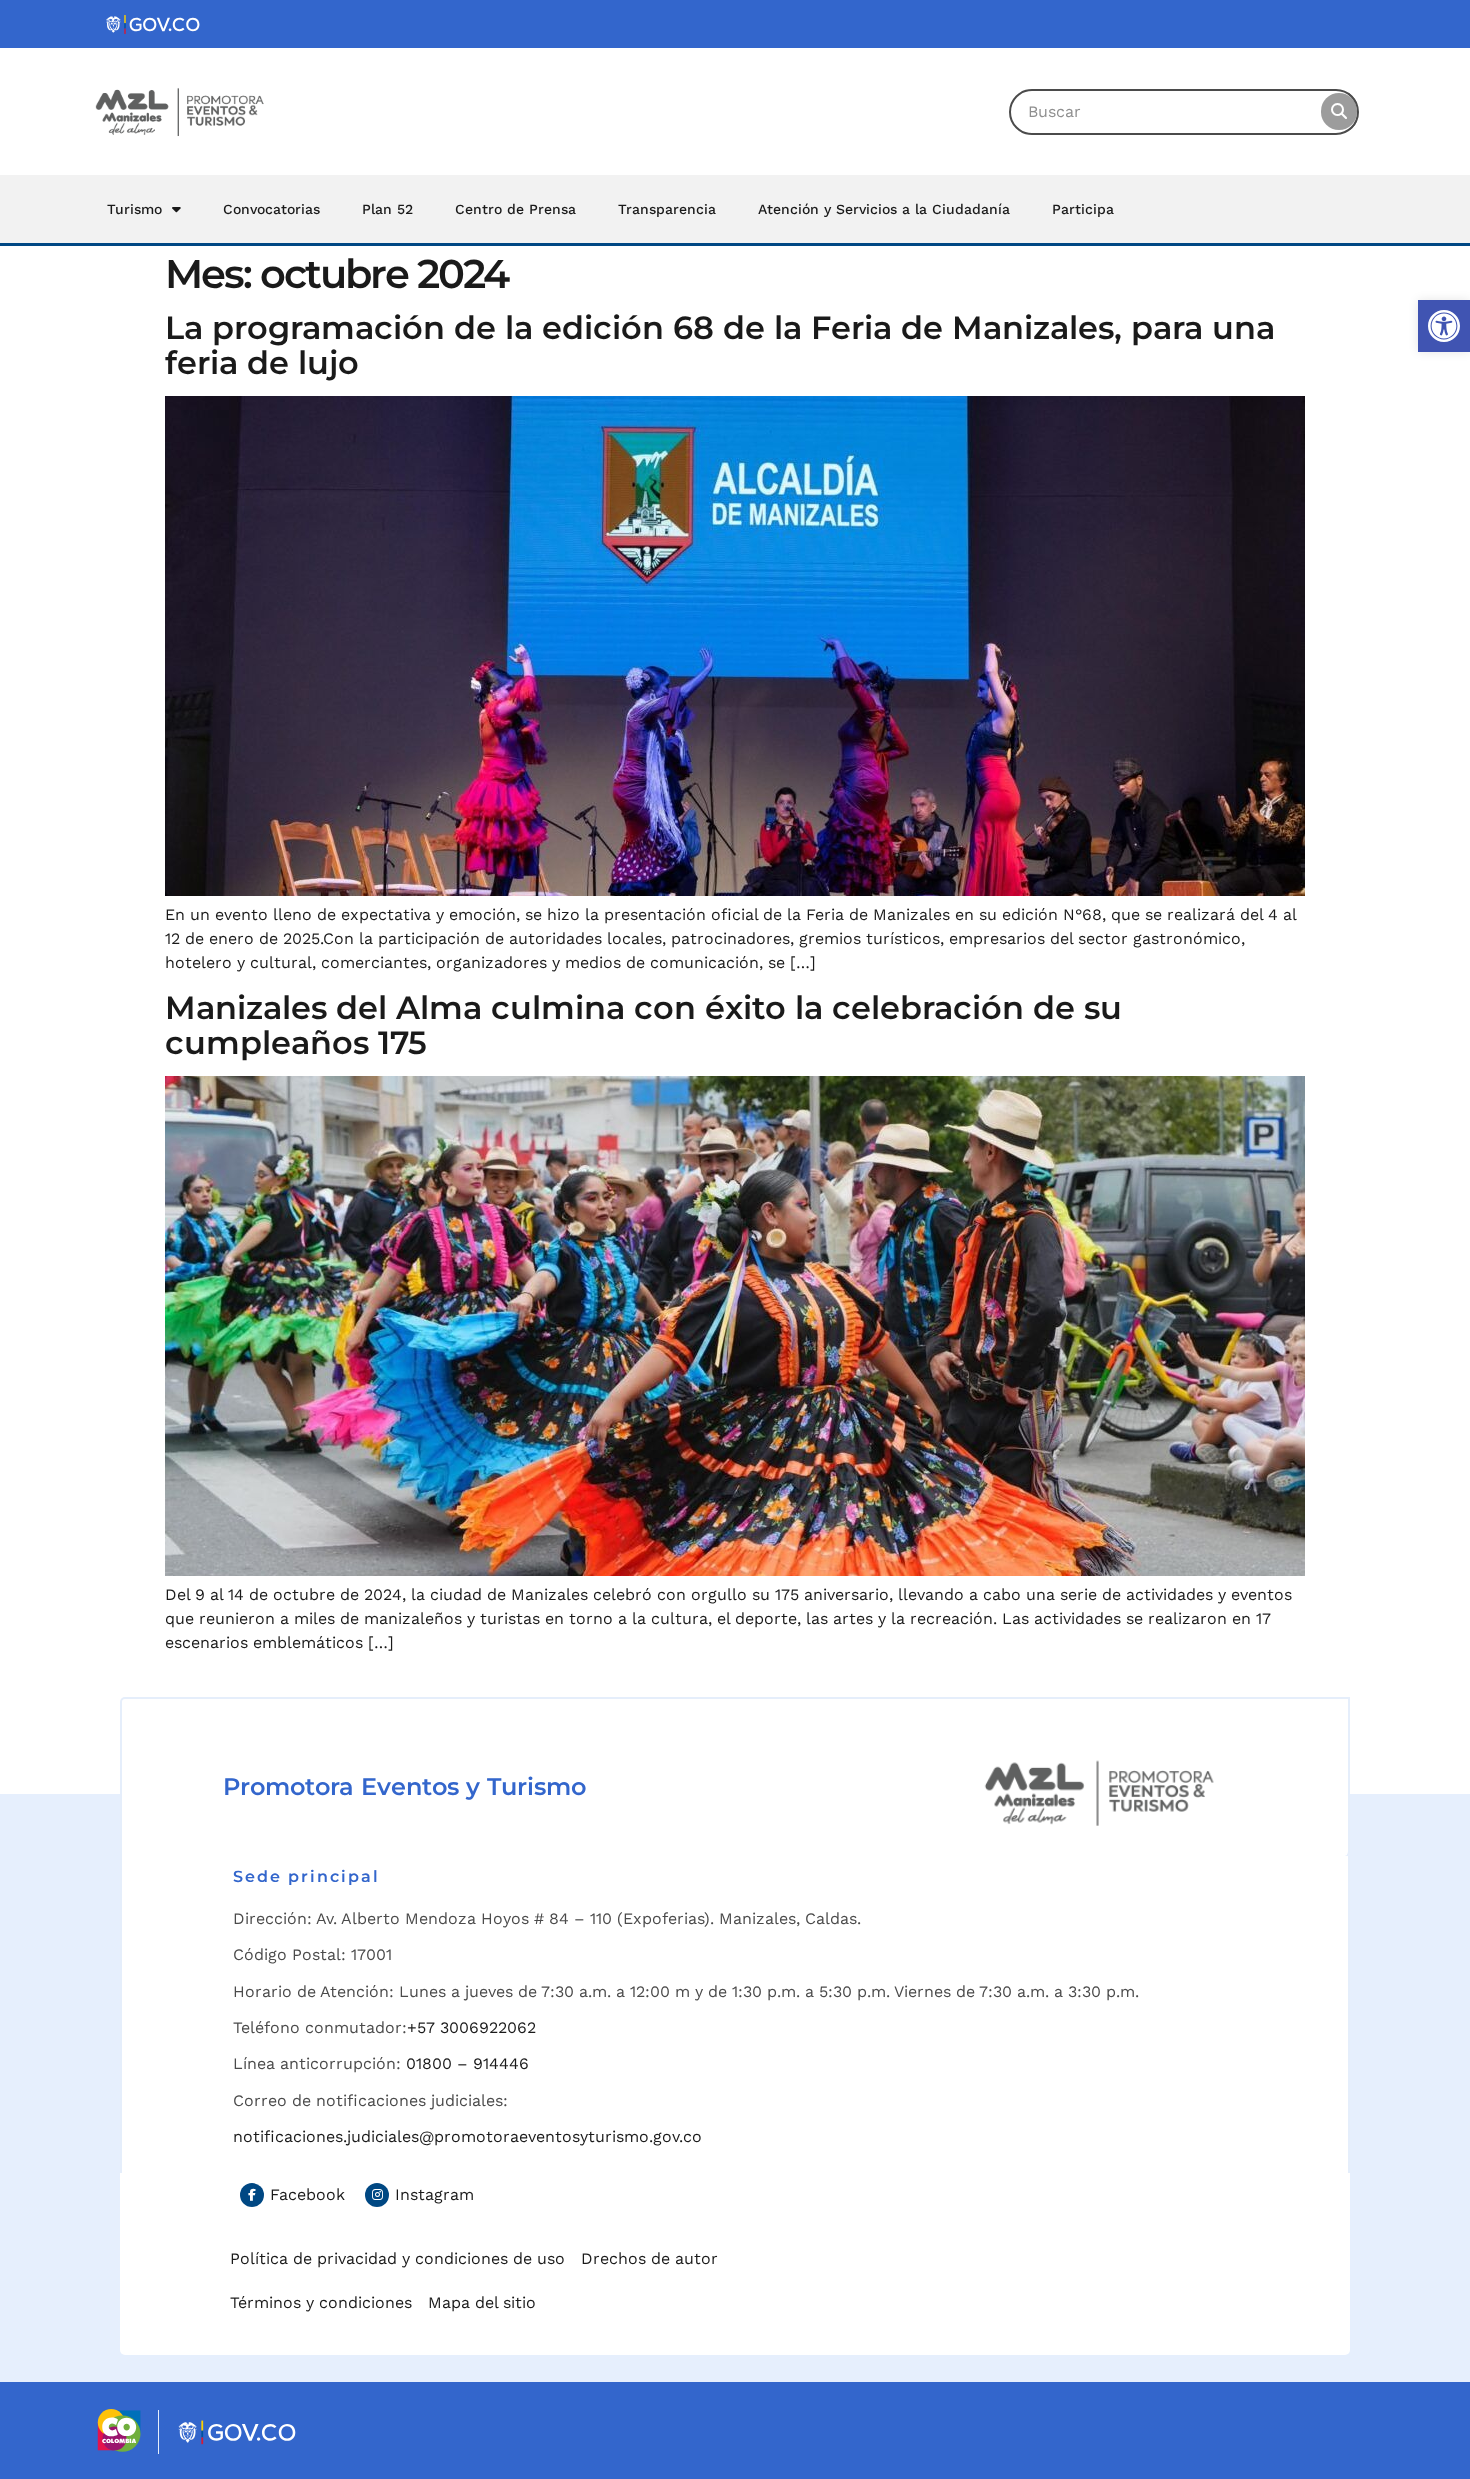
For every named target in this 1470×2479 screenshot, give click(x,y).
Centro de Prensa (515, 209)
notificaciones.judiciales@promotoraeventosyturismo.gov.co (467, 2136)
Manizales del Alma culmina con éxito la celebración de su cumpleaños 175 (643, 1025)
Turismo (134, 209)
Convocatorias (271, 209)
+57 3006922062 (471, 2027)
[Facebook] (252, 2195)
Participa (1083, 209)
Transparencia (667, 209)
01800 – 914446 (467, 2063)
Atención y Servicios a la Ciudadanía (884, 209)
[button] (1444, 326)
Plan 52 (387, 209)
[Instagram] (377, 2195)
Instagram (434, 2194)
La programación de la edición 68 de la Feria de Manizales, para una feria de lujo (720, 345)
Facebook (307, 2194)
